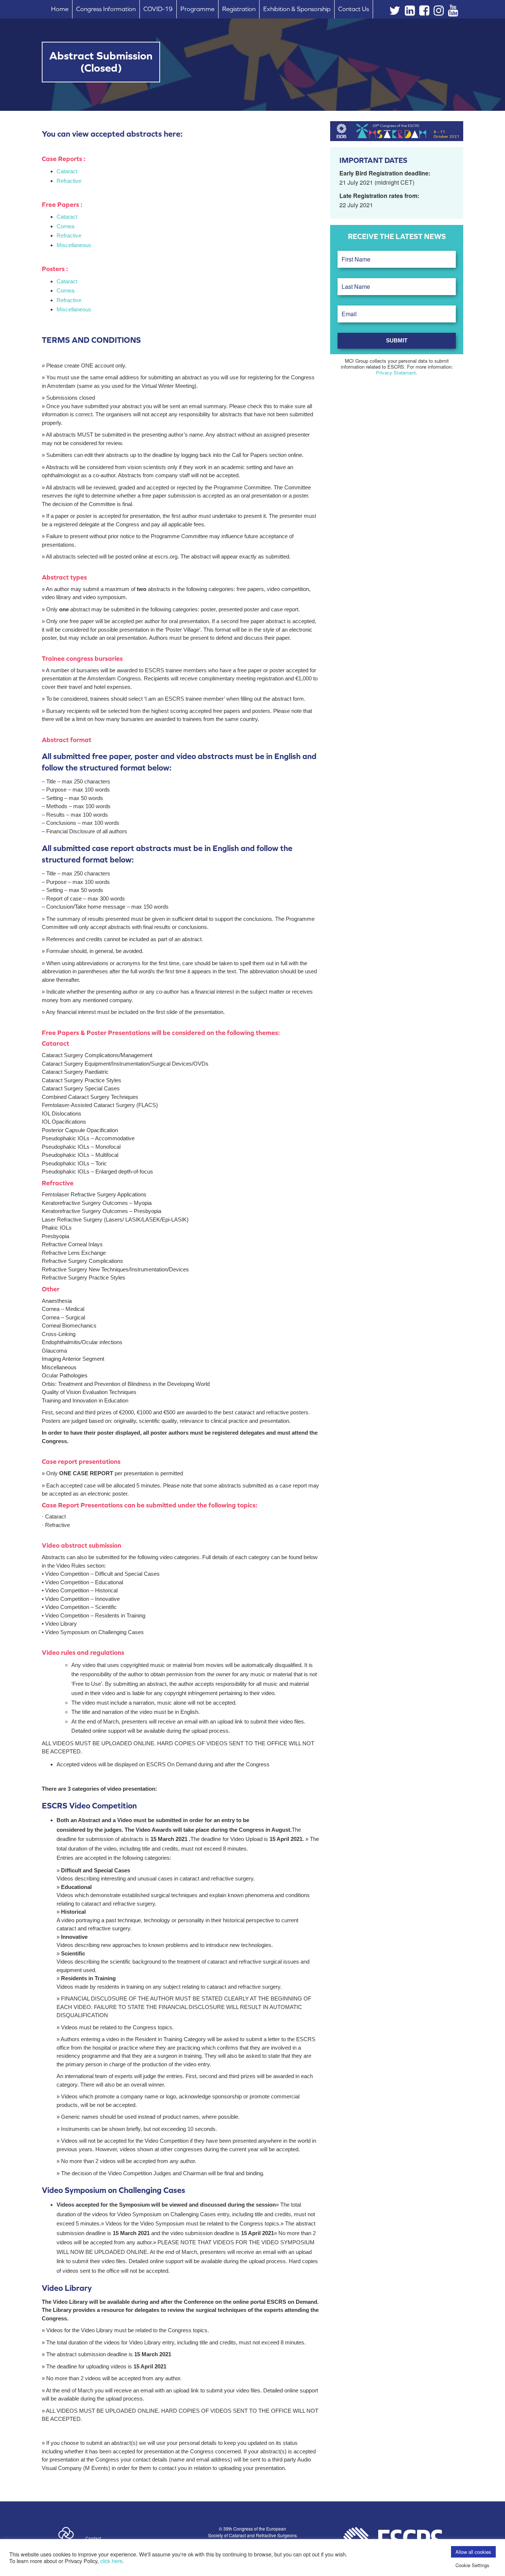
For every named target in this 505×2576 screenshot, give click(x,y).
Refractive (69, 181)
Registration (239, 9)
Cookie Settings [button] (472, 2565)
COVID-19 (158, 9)
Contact (93, 2538)
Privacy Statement (396, 373)
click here (111, 2561)
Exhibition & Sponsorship (297, 9)
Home (60, 9)
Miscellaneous (74, 245)
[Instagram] (439, 12)
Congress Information (106, 9)
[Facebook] (424, 12)
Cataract (67, 171)
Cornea (65, 226)
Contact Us (354, 9)
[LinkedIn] (410, 12)
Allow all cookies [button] (473, 2552)
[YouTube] (453, 12)
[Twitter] (395, 12)
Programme (197, 9)
